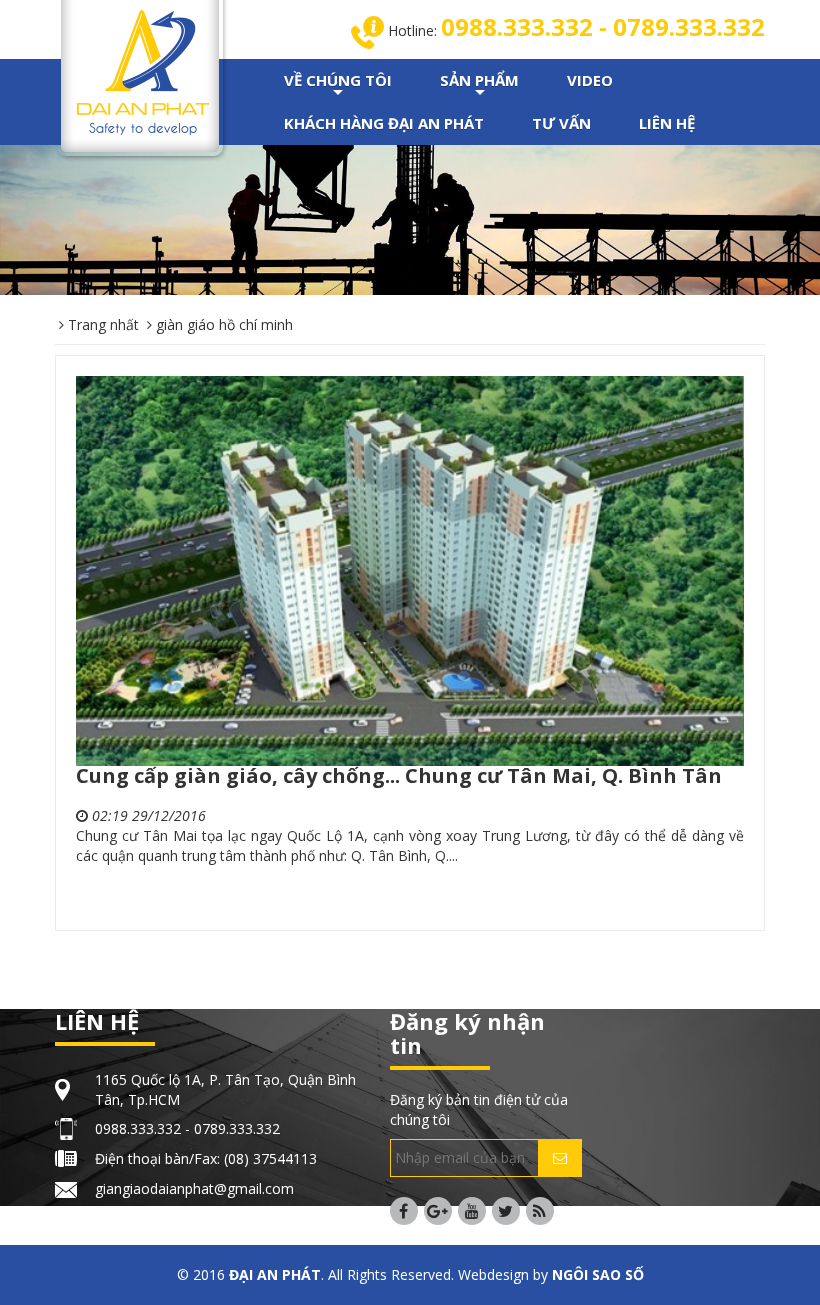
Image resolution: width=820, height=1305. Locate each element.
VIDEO (590, 80)
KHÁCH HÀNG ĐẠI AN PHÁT (384, 123)
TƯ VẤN (561, 123)
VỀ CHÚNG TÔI (338, 86)
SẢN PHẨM (479, 86)
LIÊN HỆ (667, 123)
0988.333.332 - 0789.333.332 (603, 26)
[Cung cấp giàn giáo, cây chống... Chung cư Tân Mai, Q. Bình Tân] (410, 571)
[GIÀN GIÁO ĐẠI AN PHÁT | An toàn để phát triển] (143, 70)
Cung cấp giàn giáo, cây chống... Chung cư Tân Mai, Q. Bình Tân (399, 775)
